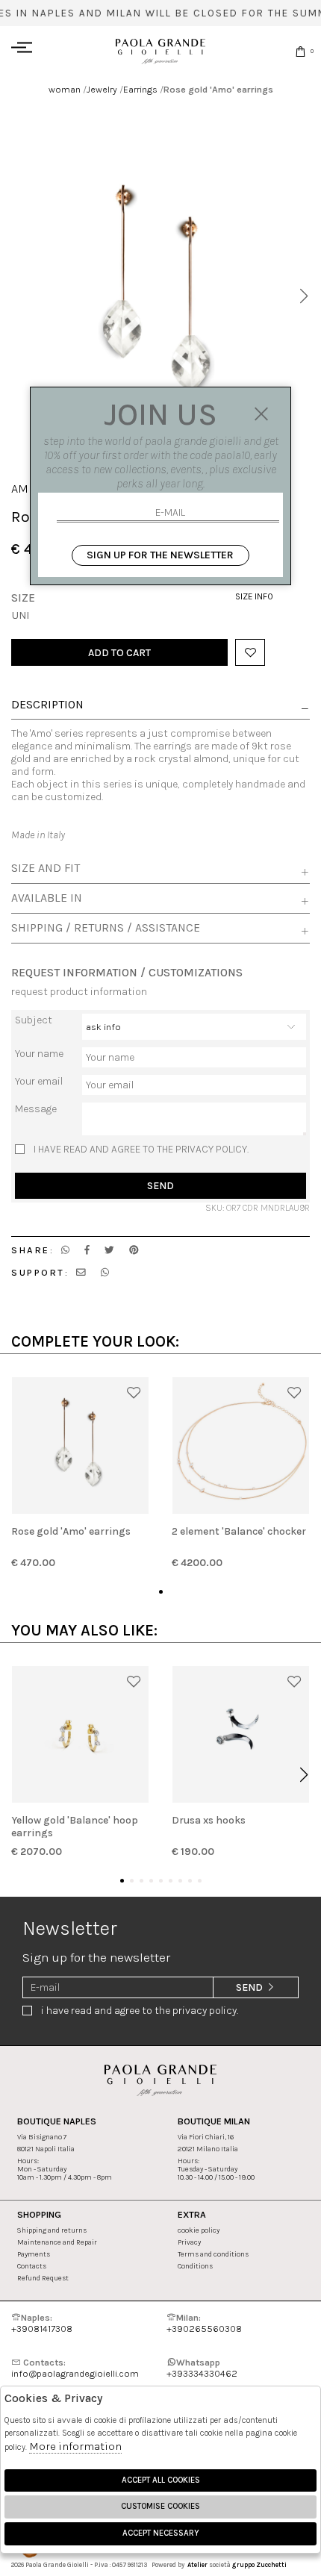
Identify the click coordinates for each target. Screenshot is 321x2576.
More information (75, 2446)
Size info (254, 596)
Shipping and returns (52, 2230)
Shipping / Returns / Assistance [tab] (106, 928)
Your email (39, 1081)
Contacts (32, 2266)
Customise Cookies (160, 2506)
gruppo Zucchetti (259, 2565)
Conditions (195, 2266)
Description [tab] (47, 705)
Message (36, 1109)
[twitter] (109, 1250)
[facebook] (87, 1250)
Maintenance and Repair (57, 2242)
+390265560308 (204, 2323)
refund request (43, 2278)
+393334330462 (202, 2368)
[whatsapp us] (65, 1250)
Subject (34, 1020)
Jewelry (102, 89)
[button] (303, 296)
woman (65, 89)
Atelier (197, 2565)
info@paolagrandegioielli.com (75, 2368)
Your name (39, 1054)
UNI (21, 615)
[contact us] (81, 1272)
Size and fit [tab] (46, 868)
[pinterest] (134, 1250)
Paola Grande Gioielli (160, 51)
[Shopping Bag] (300, 51)
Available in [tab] (47, 898)
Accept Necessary (161, 2533)
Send (160, 1186)
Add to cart (119, 653)
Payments (34, 2254)
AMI (22, 489)
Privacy (189, 2242)
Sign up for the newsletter (160, 555)
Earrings (140, 89)
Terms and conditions (213, 2254)
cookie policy (199, 2230)
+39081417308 (42, 2323)
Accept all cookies (161, 2480)
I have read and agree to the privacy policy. (141, 1149)
